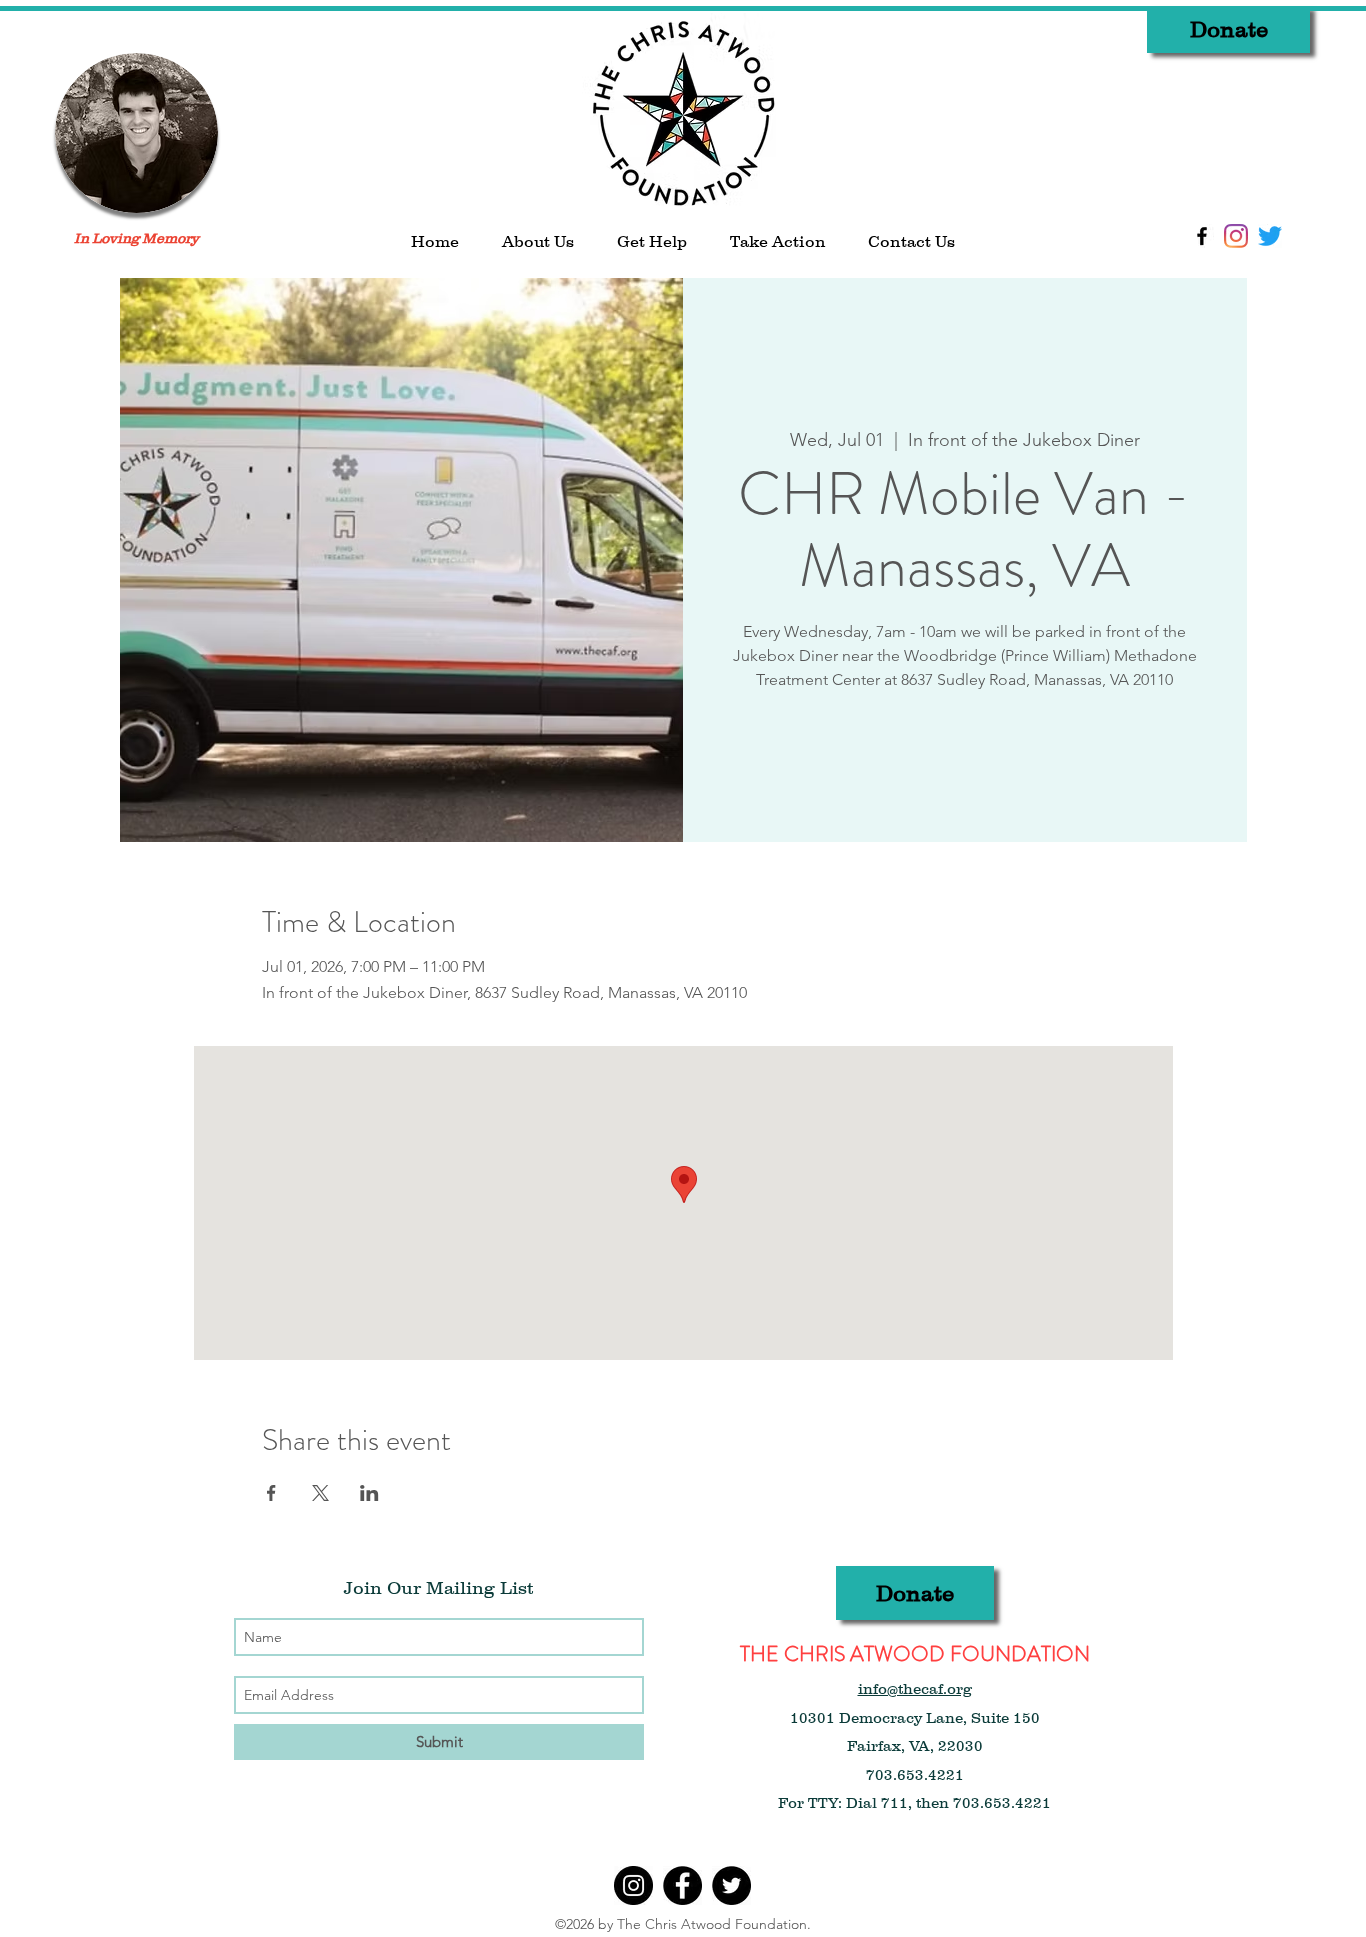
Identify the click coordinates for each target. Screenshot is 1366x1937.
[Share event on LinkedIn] (369, 1493)
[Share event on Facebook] (271, 1493)
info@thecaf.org (915, 1688)
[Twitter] (1270, 236)
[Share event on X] (320, 1493)
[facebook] (1202, 236)
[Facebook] (682, 1885)
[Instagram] (1236, 236)
